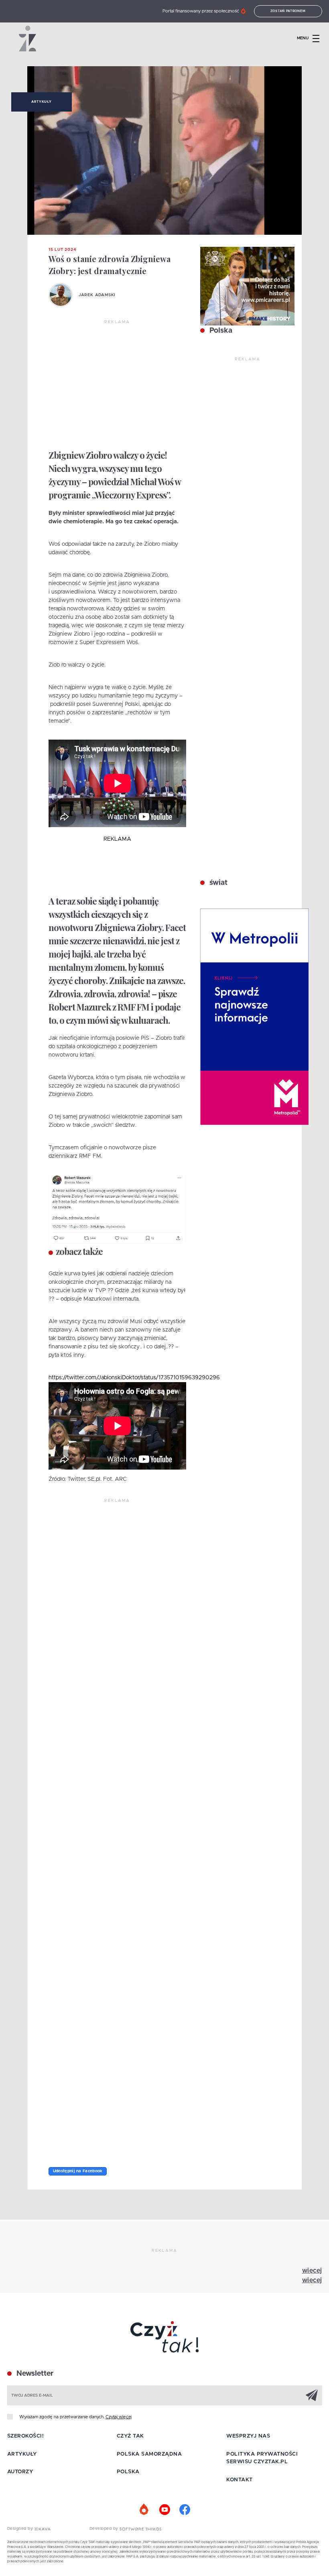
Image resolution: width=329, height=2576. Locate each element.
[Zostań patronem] (144, 2510)
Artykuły (41, 102)
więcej (312, 2271)
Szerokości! (26, 2436)
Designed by (21, 2529)
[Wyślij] (312, 2395)
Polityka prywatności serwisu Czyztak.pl (262, 2458)
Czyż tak (130, 2436)
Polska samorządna (149, 2454)
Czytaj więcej (119, 2417)
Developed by (105, 2529)
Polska (220, 331)
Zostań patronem (288, 11)
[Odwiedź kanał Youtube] (164, 2510)
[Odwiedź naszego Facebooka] (185, 2510)
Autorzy (20, 2472)
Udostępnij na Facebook (78, 2171)
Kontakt (240, 2480)
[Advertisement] (117, 385)
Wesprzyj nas (248, 2436)
